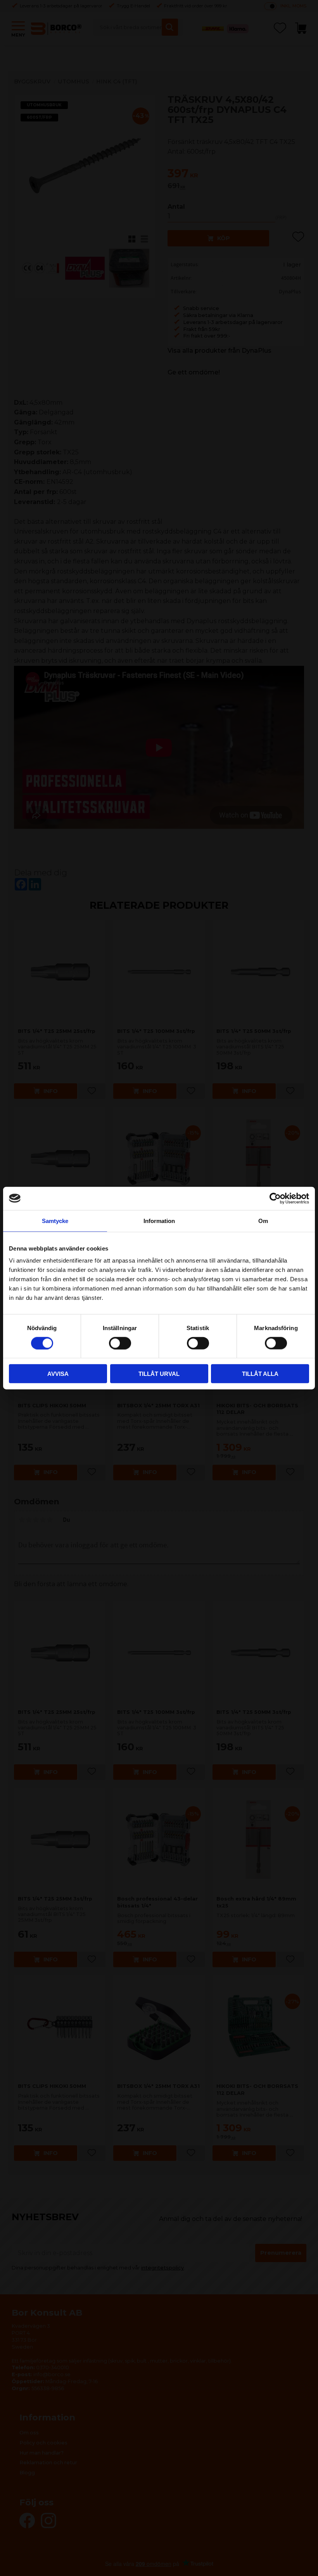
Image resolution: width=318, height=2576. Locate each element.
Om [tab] (263, 1220)
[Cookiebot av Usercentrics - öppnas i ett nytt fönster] (275, 1198)
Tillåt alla (260, 1374)
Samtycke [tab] (55, 1220)
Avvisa (58, 1374)
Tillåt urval (159, 1374)
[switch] (120, 1343)
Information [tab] (159, 1220)
